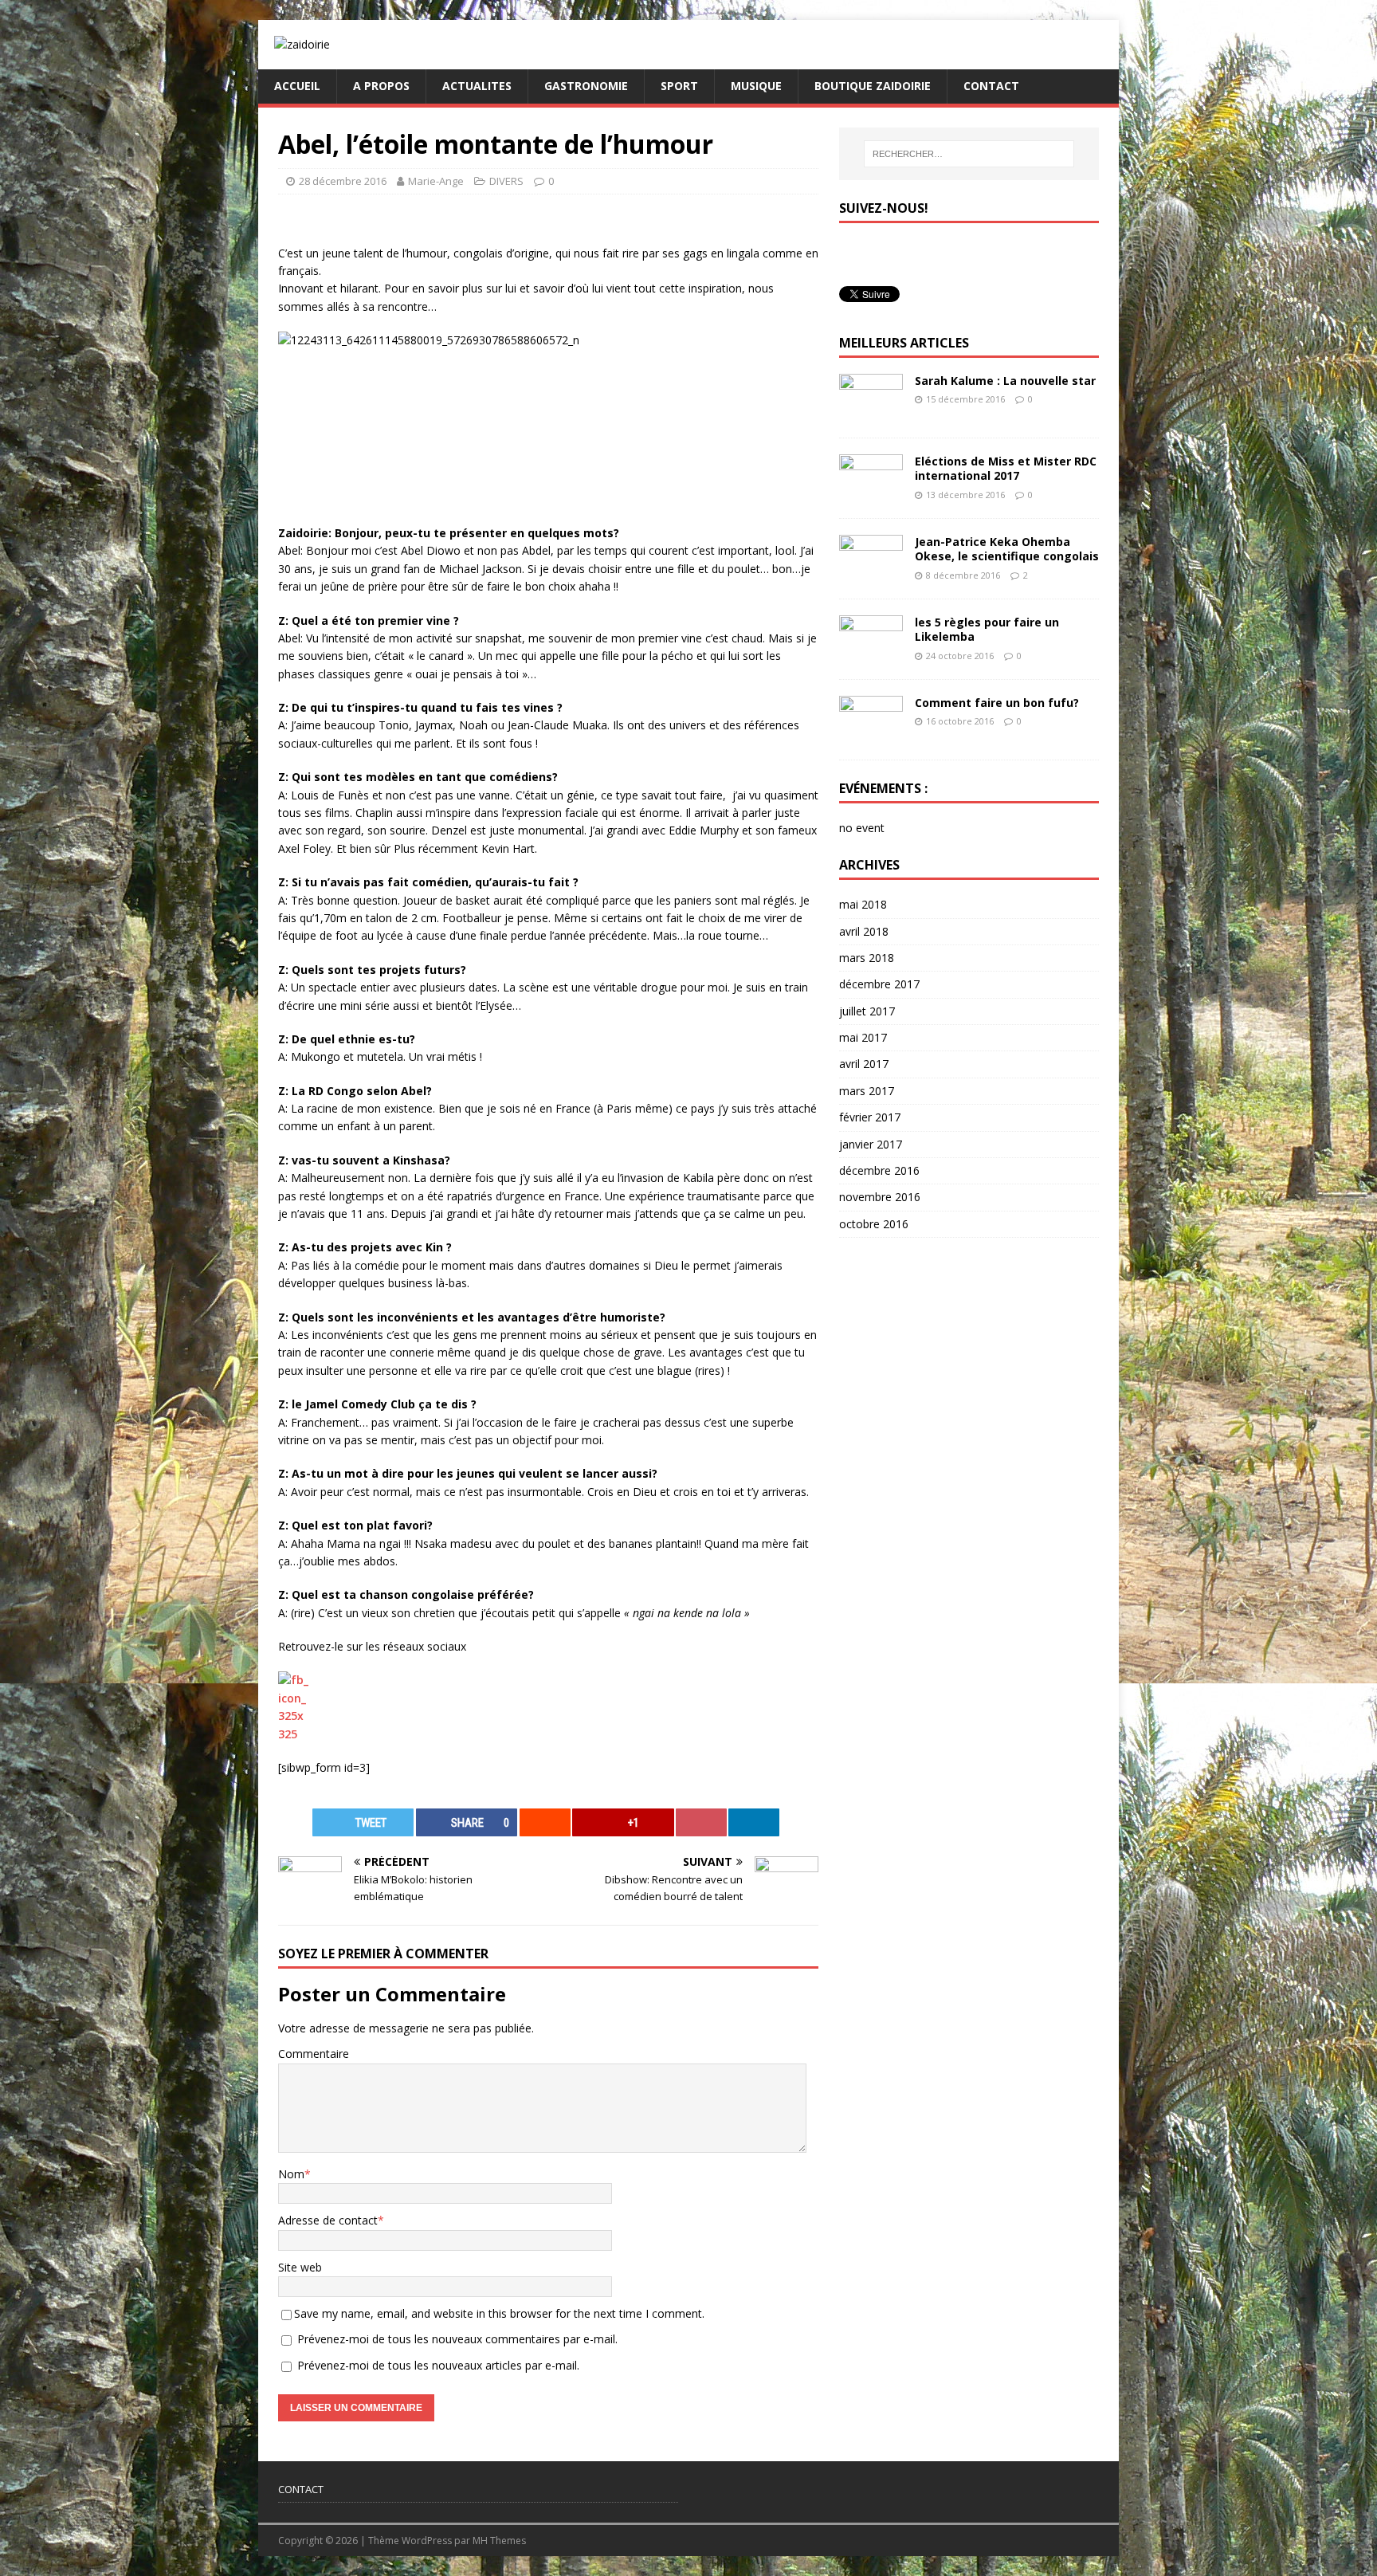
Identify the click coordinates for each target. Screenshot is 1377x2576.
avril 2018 (864, 931)
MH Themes (499, 2541)
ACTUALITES (477, 86)
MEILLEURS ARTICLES (904, 343)
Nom (291, 2174)
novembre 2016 (880, 1197)
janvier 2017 (871, 1144)
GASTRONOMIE (586, 86)
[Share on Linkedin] (754, 1822)
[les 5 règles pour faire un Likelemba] (871, 654)
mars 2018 (867, 958)
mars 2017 (867, 1091)
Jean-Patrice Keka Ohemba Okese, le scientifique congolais (1007, 549)
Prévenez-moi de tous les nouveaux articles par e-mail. (438, 2365)
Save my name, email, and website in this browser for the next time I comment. (499, 2313)
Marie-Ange (436, 181)
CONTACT (991, 86)
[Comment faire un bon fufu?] (871, 734)
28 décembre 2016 (343, 181)
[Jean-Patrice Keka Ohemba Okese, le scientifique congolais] (871, 573)
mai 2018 (863, 904)
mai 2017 (863, 1037)
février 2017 (870, 1117)
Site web (300, 2267)
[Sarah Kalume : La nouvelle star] (871, 412)
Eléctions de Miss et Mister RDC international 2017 (1006, 468)
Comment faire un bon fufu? (997, 703)
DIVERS (506, 181)
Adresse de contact (328, 2220)
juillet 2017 (867, 1011)
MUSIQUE (756, 86)
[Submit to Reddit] (545, 1822)
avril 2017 (864, 1064)
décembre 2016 (879, 1170)
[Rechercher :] (969, 154)
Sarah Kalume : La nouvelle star (1005, 381)
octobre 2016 (874, 1224)
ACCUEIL (297, 86)
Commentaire (314, 2054)
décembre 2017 (879, 984)
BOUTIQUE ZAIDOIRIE (873, 86)
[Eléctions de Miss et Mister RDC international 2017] (871, 493)
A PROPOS (381, 86)
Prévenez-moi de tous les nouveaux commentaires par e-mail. (457, 2339)
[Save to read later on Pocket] (701, 1822)
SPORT (679, 86)
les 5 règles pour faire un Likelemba (987, 629)
